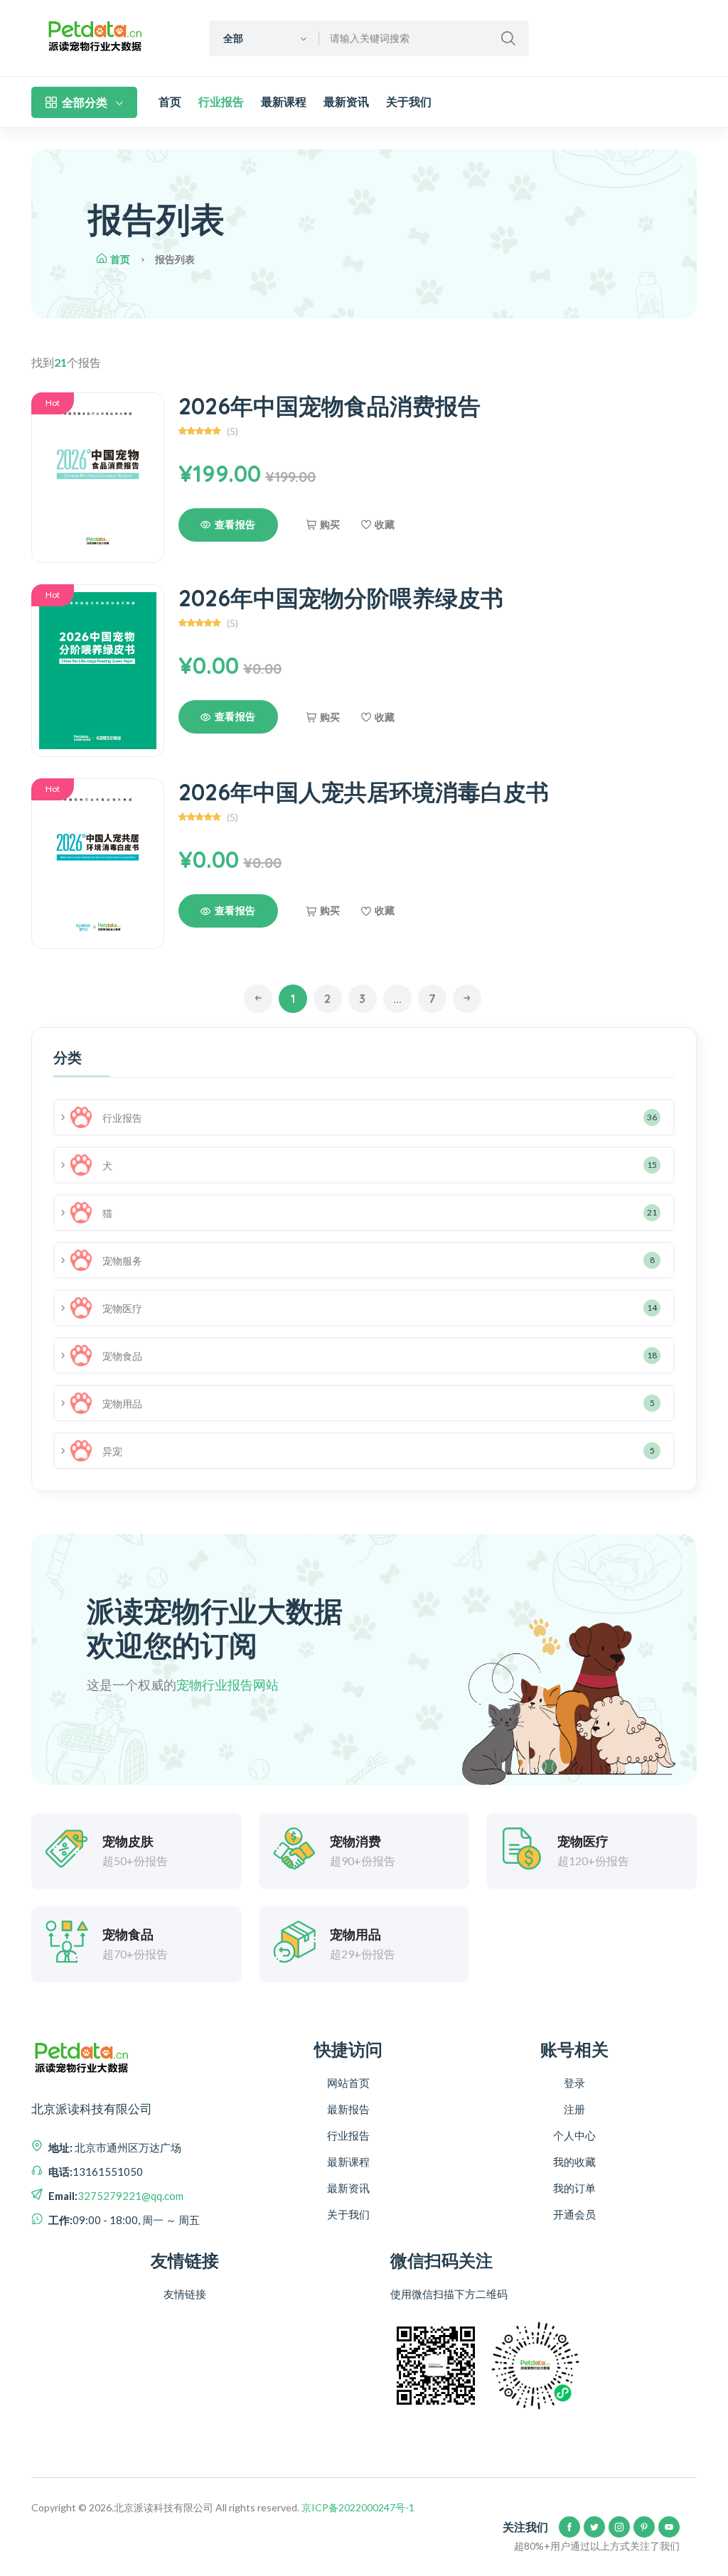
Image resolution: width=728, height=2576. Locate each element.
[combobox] (264, 38)
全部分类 (85, 102)
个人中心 (574, 2135)
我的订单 (574, 2188)
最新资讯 (346, 102)
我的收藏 (574, 2162)
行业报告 (221, 102)
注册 (574, 2109)
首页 (170, 102)
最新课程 (284, 102)
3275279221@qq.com (130, 2196)
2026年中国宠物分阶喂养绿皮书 (341, 598)
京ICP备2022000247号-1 (358, 2507)
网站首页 (348, 2083)
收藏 (385, 525)
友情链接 (185, 2294)
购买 (330, 525)
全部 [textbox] (233, 38)
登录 (574, 2083)
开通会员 (574, 2214)
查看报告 (235, 525)
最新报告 (348, 2109)
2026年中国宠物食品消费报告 (330, 406)
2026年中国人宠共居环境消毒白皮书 (364, 792)
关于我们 (409, 102)
